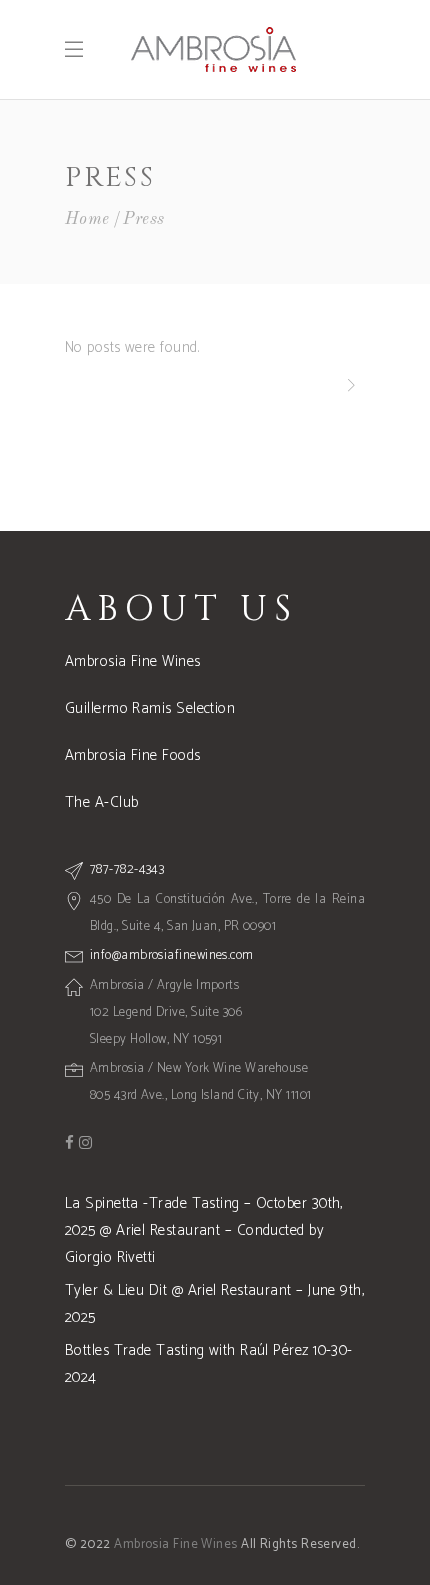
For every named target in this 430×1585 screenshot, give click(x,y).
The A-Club (102, 802)
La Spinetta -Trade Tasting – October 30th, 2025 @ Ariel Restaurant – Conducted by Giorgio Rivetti (204, 1230)
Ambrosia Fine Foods (133, 755)
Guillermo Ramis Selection (150, 708)
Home (87, 219)
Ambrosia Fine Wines (133, 661)
